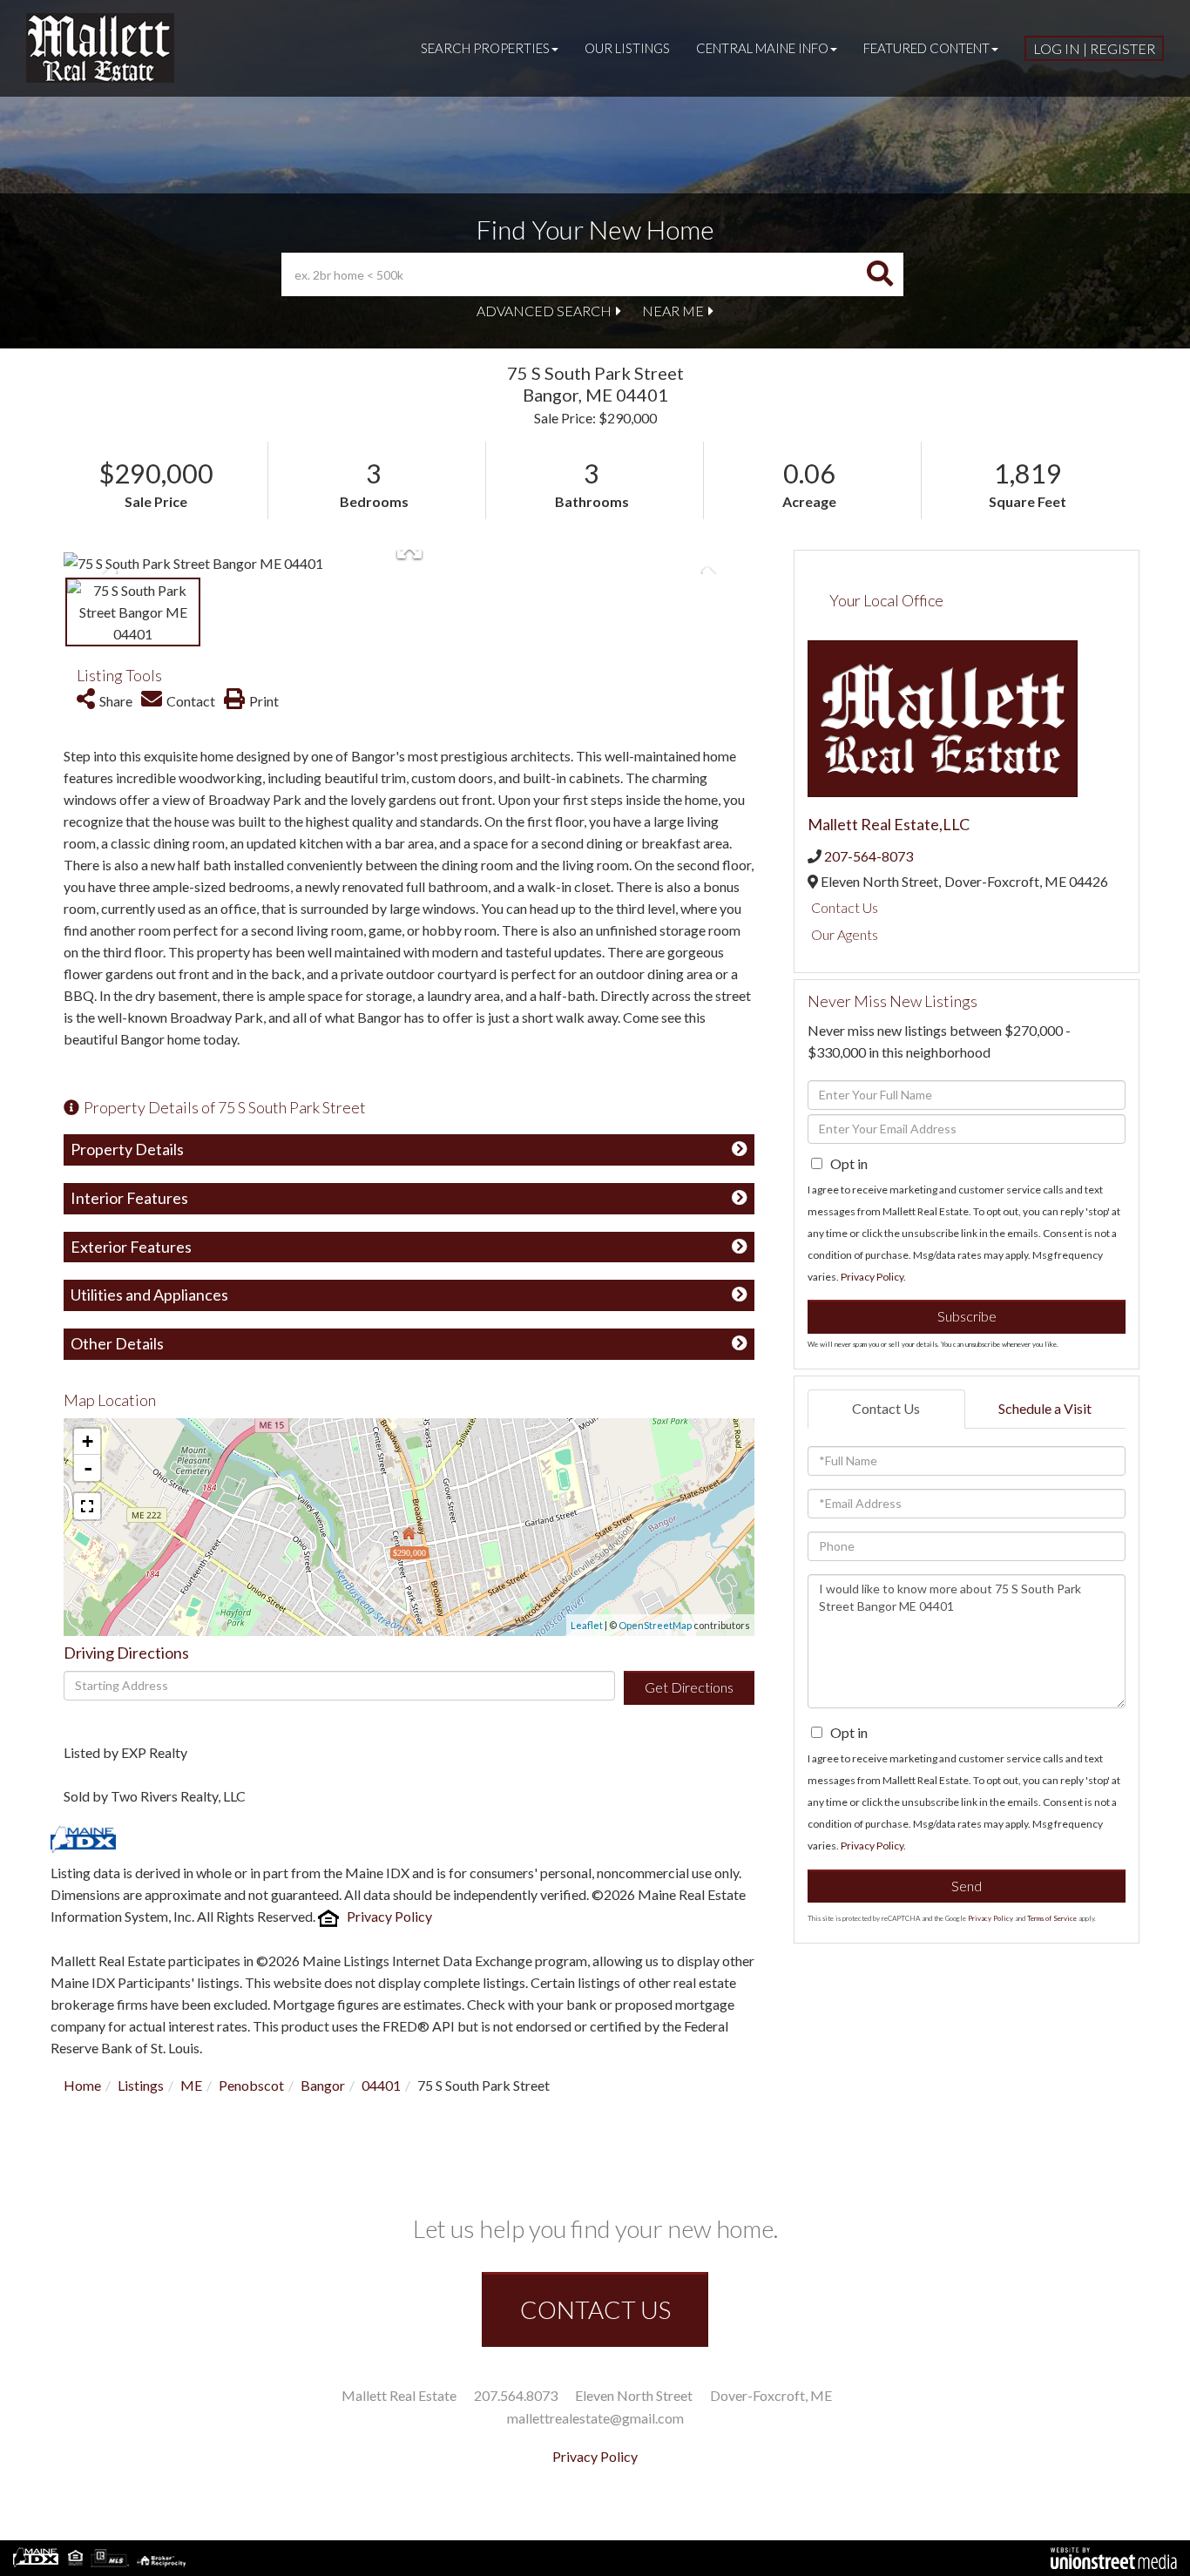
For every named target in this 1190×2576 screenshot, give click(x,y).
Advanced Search (544, 311)
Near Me (673, 311)
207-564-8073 (869, 856)
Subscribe (967, 1316)
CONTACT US (595, 2309)
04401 (381, 2085)
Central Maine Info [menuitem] (762, 48)
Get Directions (689, 1687)
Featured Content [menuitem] (926, 48)
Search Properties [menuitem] (485, 48)
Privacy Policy (389, 1916)
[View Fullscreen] (87, 1506)
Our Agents (845, 934)
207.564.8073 (516, 2395)
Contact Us (845, 907)
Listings (141, 2085)
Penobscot (251, 2085)
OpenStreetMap (655, 1625)
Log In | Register (1094, 48)
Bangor (323, 2085)
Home (82, 2085)
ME (191, 2085)
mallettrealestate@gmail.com (595, 2418)
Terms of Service (1052, 1918)
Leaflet (587, 1625)
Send (967, 1886)
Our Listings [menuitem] (627, 48)
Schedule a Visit (1045, 1408)
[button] (880, 274)
